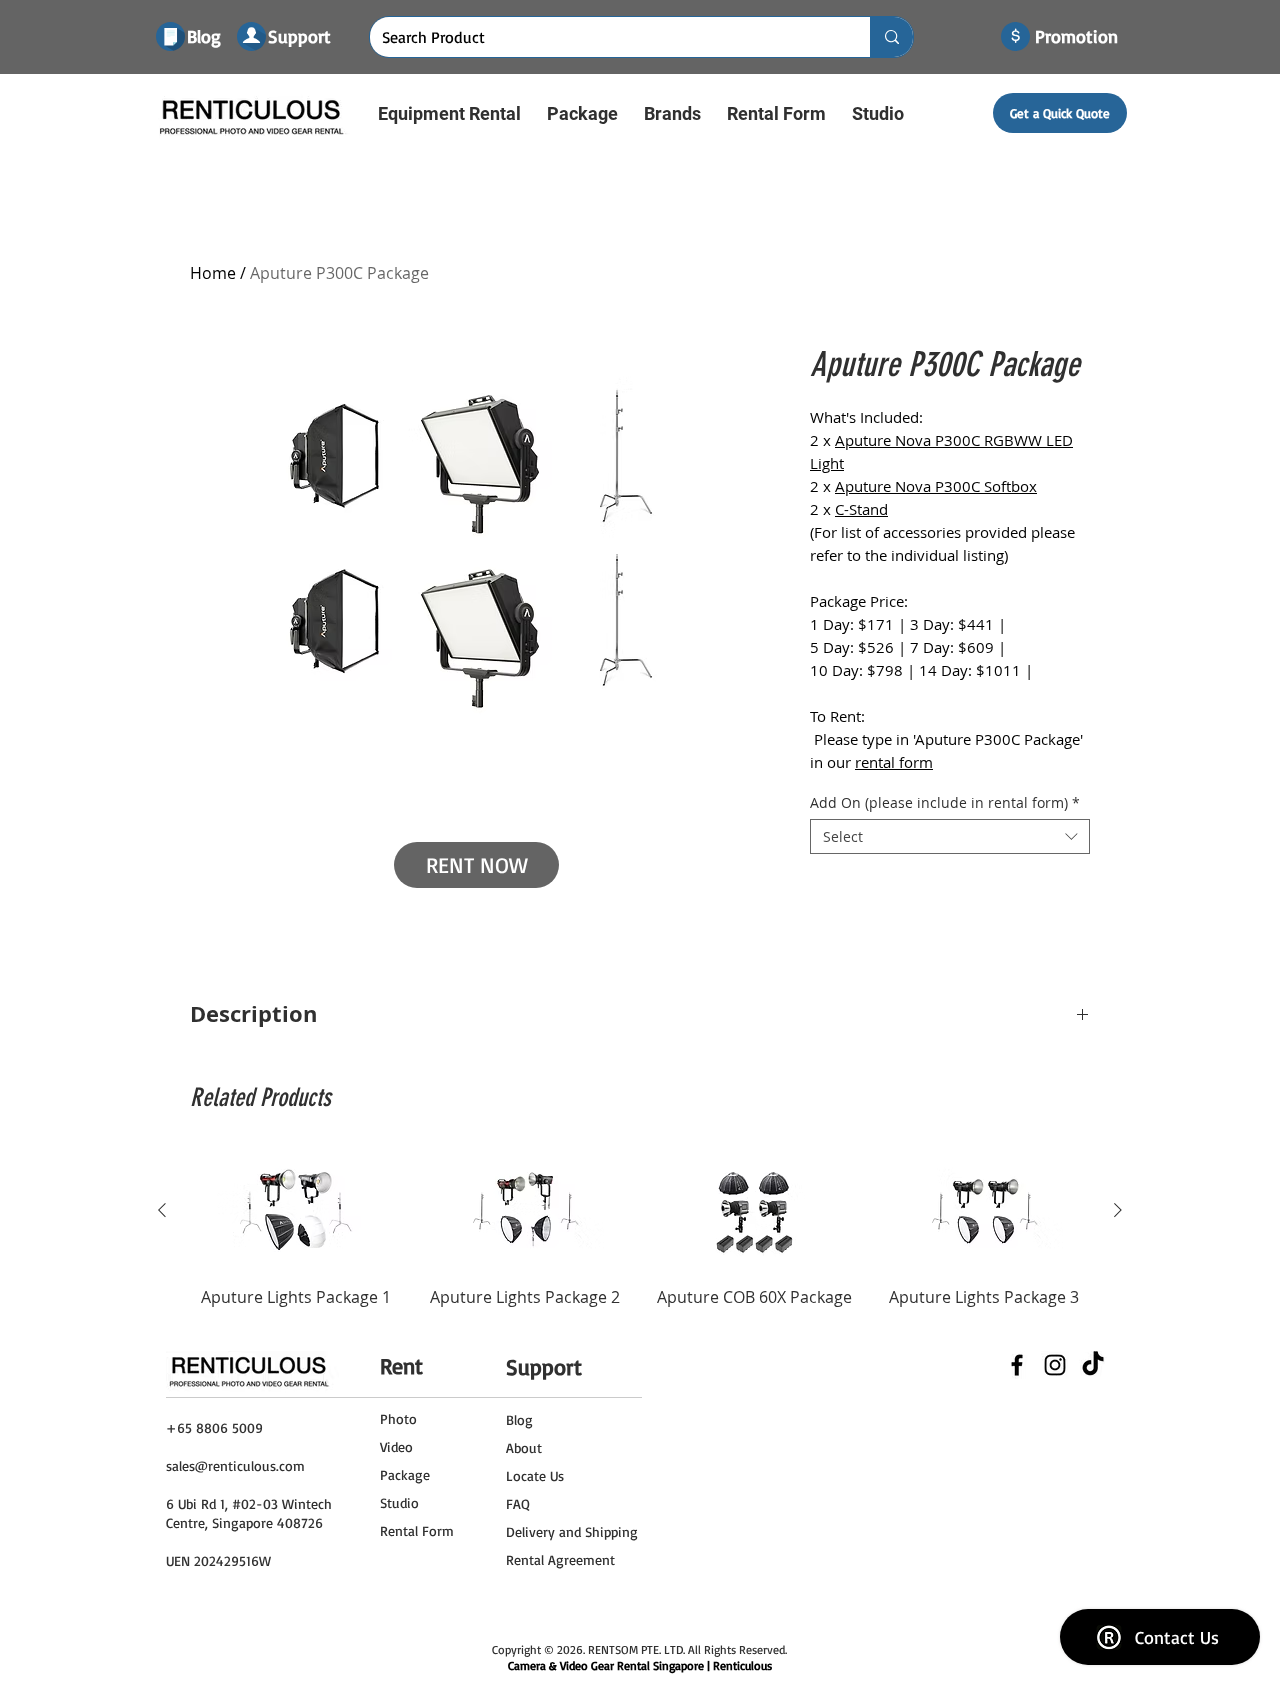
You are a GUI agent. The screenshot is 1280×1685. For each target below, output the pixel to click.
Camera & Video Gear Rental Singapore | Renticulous (640, 1665)
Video (396, 1446)
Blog (519, 1419)
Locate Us (535, 1475)
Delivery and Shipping (572, 1531)
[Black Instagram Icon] (1055, 1365)
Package (405, 1474)
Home (213, 273)
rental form (894, 762)
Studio (399, 1502)
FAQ (518, 1503)
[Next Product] (1118, 1210)
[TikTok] (1093, 1365)
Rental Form (417, 1530)
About (524, 1447)
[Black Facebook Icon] (1017, 1365)
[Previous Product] (162, 1210)
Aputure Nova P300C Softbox (936, 486)
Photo (398, 1418)
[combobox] (950, 836)
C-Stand (861, 509)
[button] (449, 113)
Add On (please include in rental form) (945, 802)
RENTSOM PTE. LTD (635, 1649)
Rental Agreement (560, 1559)
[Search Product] (891, 37)
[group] (640, 1241)
